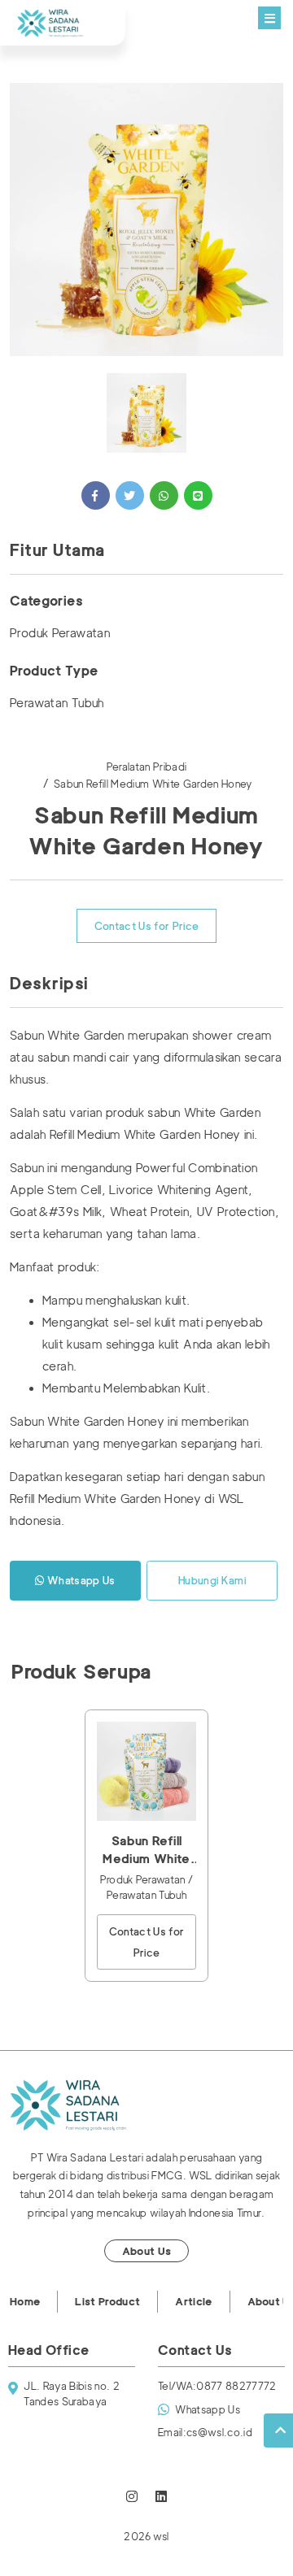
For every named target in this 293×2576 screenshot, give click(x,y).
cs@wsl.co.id (205, 2432)
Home (25, 2301)
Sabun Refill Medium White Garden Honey (153, 784)
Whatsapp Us (80, 1580)
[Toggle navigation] (269, 18)
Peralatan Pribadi (147, 767)
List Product (107, 2301)
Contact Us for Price (147, 926)
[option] (146, 219)
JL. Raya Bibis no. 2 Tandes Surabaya (72, 2394)
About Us (147, 2251)
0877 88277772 (217, 2386)
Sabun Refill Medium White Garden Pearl (146, 1851)
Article (193, 2301)
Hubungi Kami (212, 1580)
